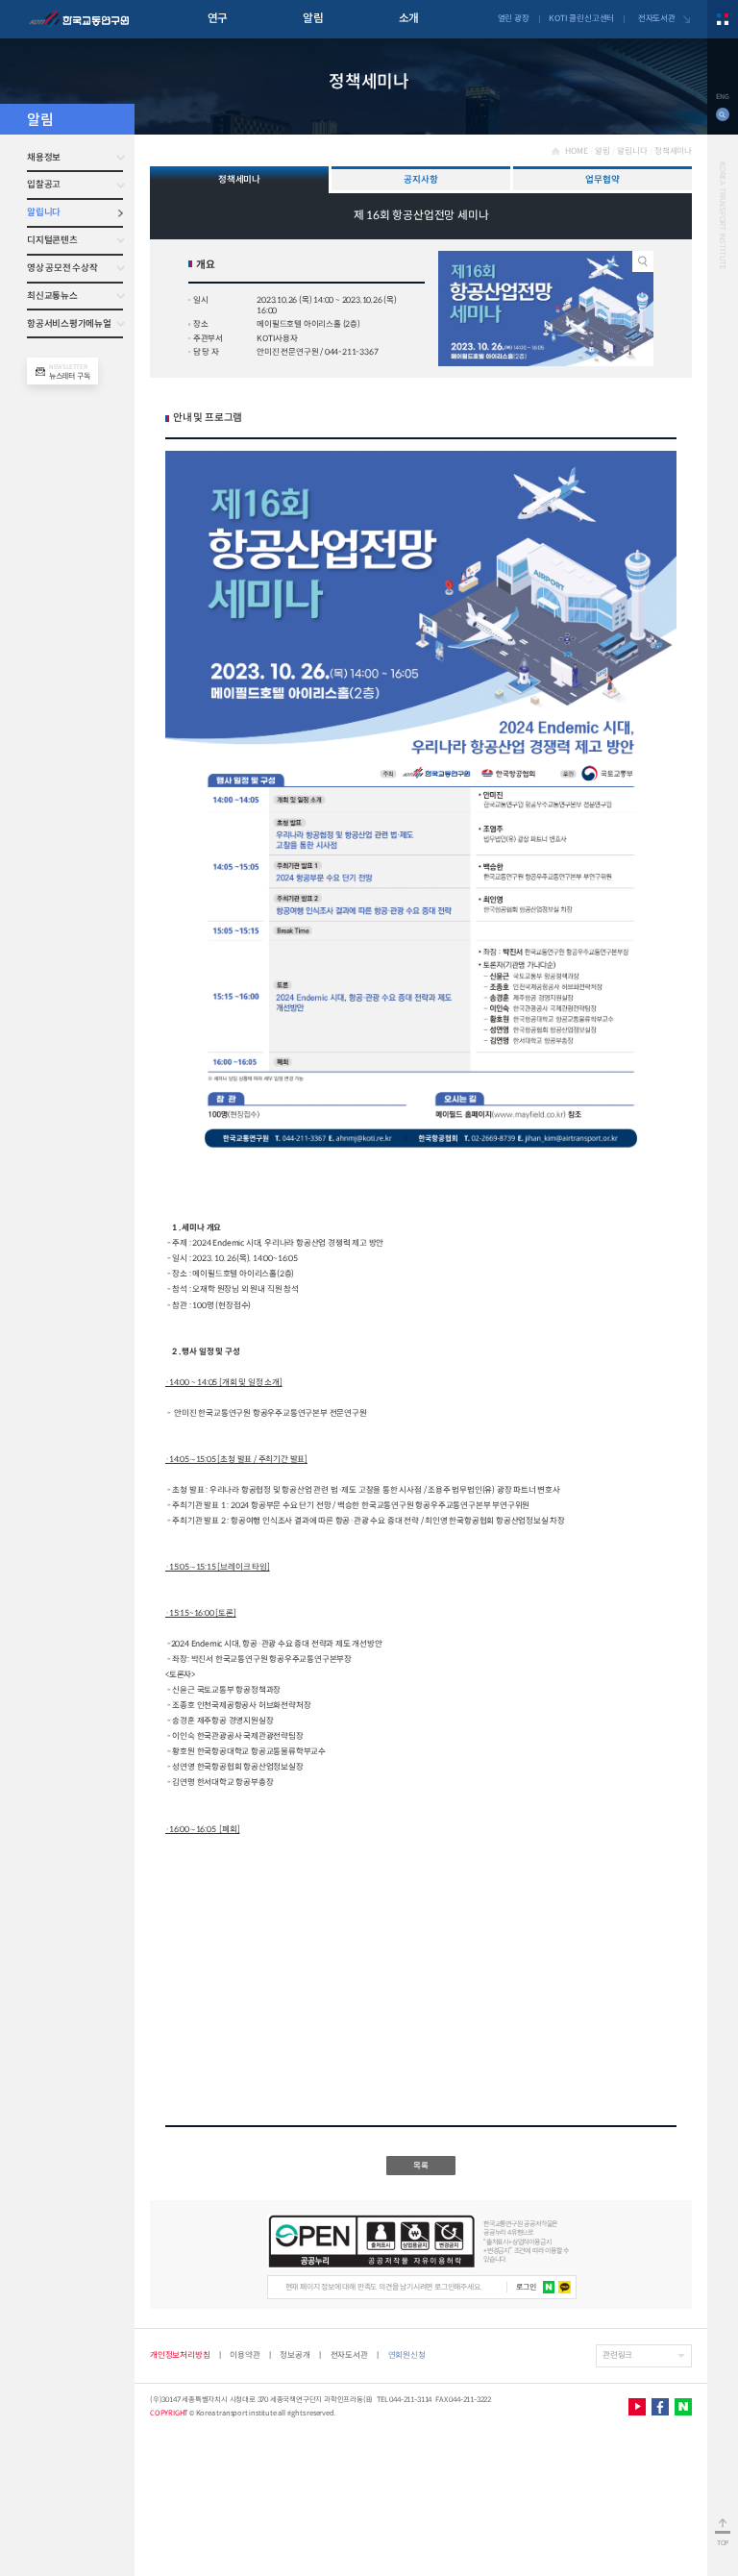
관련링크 (617, 2355)
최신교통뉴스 (52, 296)
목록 (421, 2166)
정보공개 (295, 2355)
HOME (576, 151)
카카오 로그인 (565, 2287)
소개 (409, 18)
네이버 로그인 (549, 2287)
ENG (722, 97)
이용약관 (245, 2355)
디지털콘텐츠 (52, 240)
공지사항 (420, 180)
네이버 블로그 (683, 2407)
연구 (218, 18)
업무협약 (602, 180)
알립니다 (44, 212)
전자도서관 (657, 18)
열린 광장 (514, 18)
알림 (313, 18)
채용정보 (44, 158)
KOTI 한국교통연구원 (79, 19)
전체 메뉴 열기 (723, 19)
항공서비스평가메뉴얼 (69, 324)
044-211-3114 (410, 2400)
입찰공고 (44, 185)
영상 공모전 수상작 (62, 268)
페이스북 (660, 2407)
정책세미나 (673, 151)
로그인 (526, 2287)
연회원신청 (407, 2355)
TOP (723, 2543)
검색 (723, 114)
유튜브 (637, 2407)
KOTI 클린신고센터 (581, 18)
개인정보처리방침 (180, 2355)
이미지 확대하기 (643, 261)
